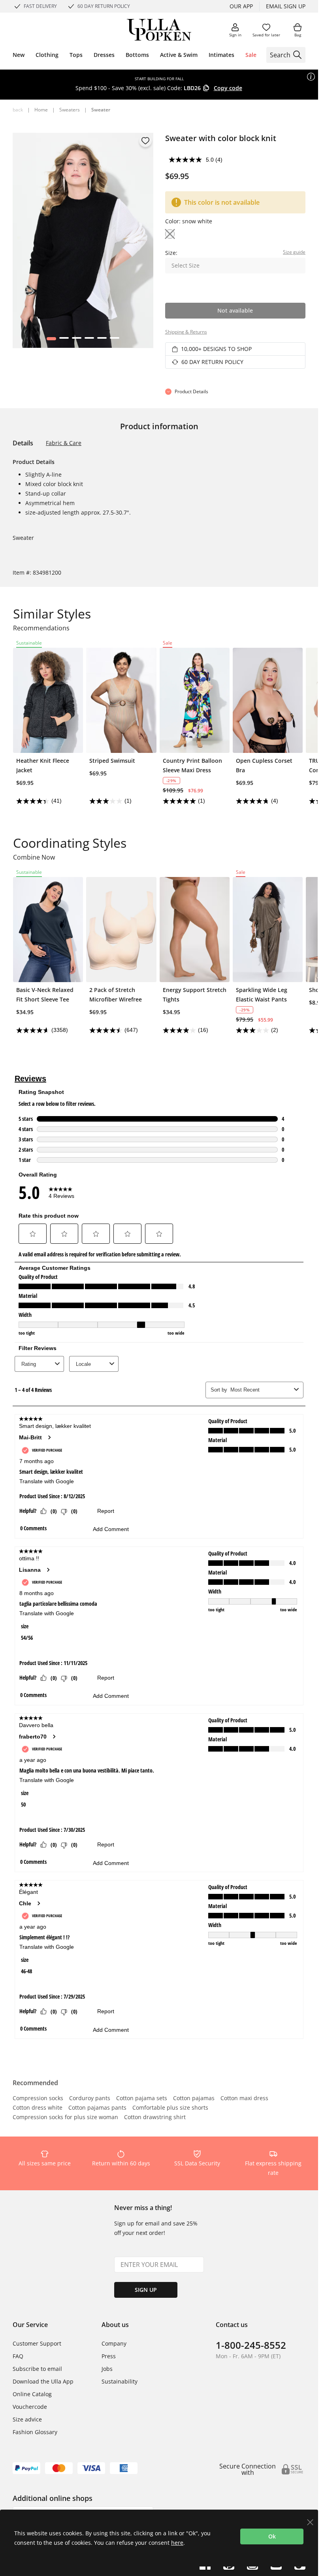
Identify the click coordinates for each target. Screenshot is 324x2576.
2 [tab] (64, 340)
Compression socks (38, 2099)
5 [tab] (102, 340)
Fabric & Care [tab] (64, 443)
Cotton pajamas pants (97, 2108)
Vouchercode (30, 2407)
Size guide (294, 252)
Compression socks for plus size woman (65, 2118)
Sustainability (120, 2381)
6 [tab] (114, 340)
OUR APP (241, 6)
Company (114, 2343)
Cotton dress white (38, 2108)
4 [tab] (89, 340)
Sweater (101, 110)
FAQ (18, 2356)
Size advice (27, 2419)
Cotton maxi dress (244, 2099)
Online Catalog (32, 2394)
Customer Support (37, 2343)
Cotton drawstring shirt (155, 2118)
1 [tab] (51, 340)
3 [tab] (76, 340)
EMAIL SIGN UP (286, 6)
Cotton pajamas (194, 2099)
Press (109, 2356)
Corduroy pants (90, 2099)
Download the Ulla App (43, 2381)
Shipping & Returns (186, 332)
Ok (272, 2536)
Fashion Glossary (35, 2432)
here (177, 2543)
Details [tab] (23, 443)
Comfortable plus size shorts (170, 2108)
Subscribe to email (37, 2369)
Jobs (107, 2369)
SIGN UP (146, 2290)
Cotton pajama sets (142, 2099)
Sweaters (70, 110)
